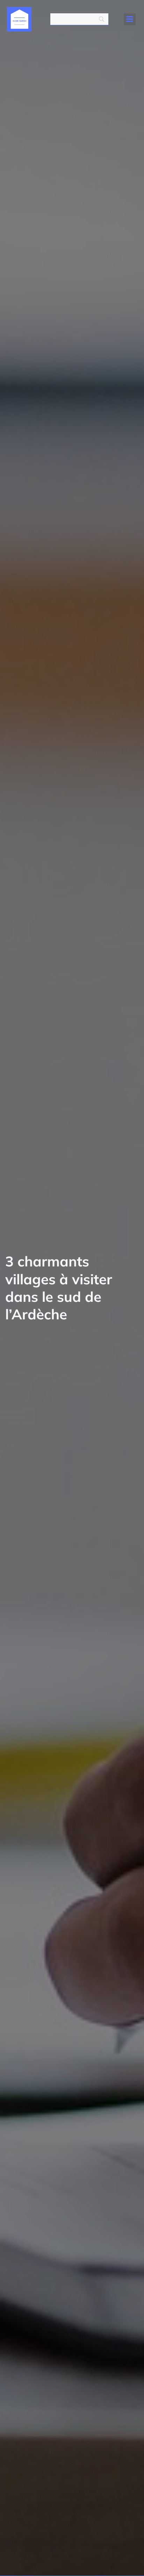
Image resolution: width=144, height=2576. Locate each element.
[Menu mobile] (130, 19)
